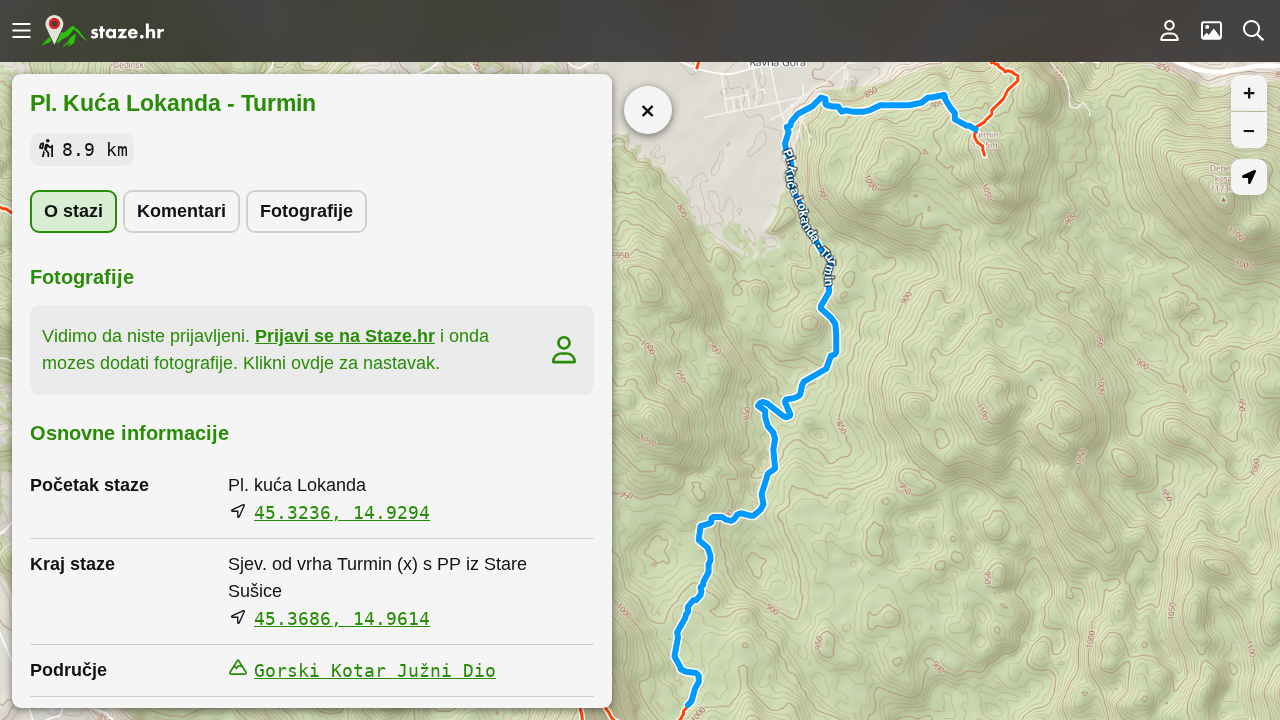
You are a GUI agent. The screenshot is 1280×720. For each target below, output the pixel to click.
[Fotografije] (1211, 31)
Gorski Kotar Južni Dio (375, 670)
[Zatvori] (648, 110)
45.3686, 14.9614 (342, 618)
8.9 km (95, 149)
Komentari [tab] (181, 211)
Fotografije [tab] (306, 211)
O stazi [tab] (73, 211)
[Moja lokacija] (1249, 177)
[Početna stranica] (103, 31)
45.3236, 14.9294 (342, 512)
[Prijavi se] (1169, 31)
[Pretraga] (1253, 31)
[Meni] (21, 31)
